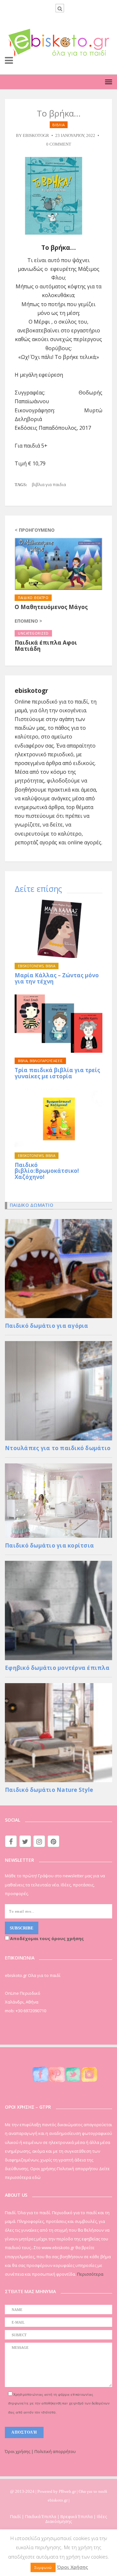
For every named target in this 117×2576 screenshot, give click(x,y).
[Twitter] (25, 1841)
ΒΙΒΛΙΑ (59, 125)
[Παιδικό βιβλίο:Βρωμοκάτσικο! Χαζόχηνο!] (58, 1118)
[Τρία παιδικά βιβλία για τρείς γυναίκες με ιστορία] (58, 1024)
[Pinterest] (53, 1841)
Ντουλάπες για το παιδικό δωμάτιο (58, 1448)
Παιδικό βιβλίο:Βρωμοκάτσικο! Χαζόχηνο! (47, 1171)
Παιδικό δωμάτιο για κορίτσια (49, 1545)
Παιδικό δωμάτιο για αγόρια (47, 1326)
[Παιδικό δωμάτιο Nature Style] (58, 1732)
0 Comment (59, 144)
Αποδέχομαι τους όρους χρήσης (46, 1938)
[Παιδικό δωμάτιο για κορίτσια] (58, 1500)
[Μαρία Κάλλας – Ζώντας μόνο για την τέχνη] (58, 929)
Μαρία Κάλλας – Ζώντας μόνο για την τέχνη (57, 978)
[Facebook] (11, 1841)
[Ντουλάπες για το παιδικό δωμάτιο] (58, 1390)
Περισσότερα (90, 2274)
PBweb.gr (68, 2491)
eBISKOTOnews (31, 966)
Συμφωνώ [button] (43, 2567)
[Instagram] (39, 1841)
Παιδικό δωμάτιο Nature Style (49, 1790)
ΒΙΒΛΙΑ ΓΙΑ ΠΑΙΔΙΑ (49, 484)
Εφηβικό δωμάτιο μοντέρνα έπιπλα (57, 1668)
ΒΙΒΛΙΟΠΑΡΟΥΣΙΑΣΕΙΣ (46, 1061)
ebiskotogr (36, 136)
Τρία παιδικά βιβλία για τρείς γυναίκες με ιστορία (57, 1073)
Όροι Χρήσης (72, 2567)
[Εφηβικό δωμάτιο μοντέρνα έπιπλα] (58, 1610)
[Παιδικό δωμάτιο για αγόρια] (58, 1268)
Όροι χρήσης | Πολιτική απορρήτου (40, 2451)
